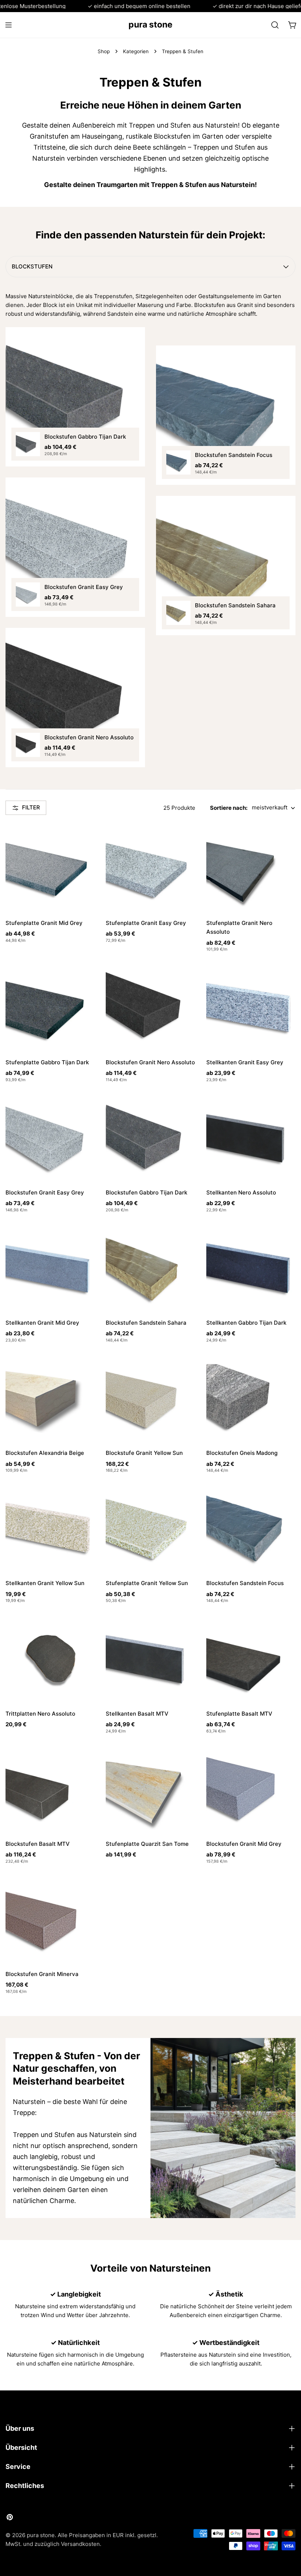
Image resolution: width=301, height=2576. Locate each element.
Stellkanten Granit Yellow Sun (45, 1583)
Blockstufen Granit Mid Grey (244, 1844)
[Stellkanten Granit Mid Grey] (50, 1268)
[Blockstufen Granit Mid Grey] (251, 1789)
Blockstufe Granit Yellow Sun (144, 1453)
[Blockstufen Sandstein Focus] (251, 1528)
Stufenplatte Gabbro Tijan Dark (47, 1062)
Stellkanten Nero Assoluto (241, 1192)
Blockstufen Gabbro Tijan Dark (146, 1192)
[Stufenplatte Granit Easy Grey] (150, 868)
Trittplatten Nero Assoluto (40, 1714)
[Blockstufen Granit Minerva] (50, 1919)
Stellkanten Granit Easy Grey (245, 1062)
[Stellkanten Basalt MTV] (150, 1659)
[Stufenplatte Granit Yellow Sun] (150, 1528)
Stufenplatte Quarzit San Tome (147, 1844)
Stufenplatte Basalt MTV (239, 1714)
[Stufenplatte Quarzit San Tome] (150, 1789)
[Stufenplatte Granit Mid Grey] (50, 868)
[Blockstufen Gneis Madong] (251, 1398)
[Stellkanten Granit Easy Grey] (251, 1007)
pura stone (150, 25)
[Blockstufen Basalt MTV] (50, 1789)
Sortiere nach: (229, 808)
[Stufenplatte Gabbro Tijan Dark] (50, 1007)
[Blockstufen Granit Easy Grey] (50, 1138)
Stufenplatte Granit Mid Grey (44, 923)
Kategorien (136, 51)
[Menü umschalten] (8, 25)
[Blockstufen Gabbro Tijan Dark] (150, 1138)
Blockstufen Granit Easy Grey (45, 1192)
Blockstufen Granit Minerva (42, 1974)
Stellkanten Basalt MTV (137, 1714)
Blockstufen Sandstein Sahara (146, 1323)
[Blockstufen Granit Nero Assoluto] (150, 1007)
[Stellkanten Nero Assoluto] (251, 1138)
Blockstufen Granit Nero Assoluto (150, 1062)
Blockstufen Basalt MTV (38, 1844)
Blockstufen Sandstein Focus (245, 1583)
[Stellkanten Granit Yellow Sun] (50, 1528)
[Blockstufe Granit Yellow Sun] (150, 1398)
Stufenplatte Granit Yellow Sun (147, 1583)
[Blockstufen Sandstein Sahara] (150, 1268)
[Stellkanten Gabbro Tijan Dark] (251, 1268)
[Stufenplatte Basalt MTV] (251, 1659)
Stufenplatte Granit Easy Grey (146, 923)
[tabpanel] (150, 535)
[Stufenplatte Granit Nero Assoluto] (251, 868)
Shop (104, 51)
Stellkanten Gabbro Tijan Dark (246, 1323)
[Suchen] (275, 25)
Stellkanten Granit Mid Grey (42, 1323)
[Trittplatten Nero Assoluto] (50, 1659)
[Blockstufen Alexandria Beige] (50, 1398)
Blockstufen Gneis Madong (242, 1453)
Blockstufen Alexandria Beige (45, 1453)
